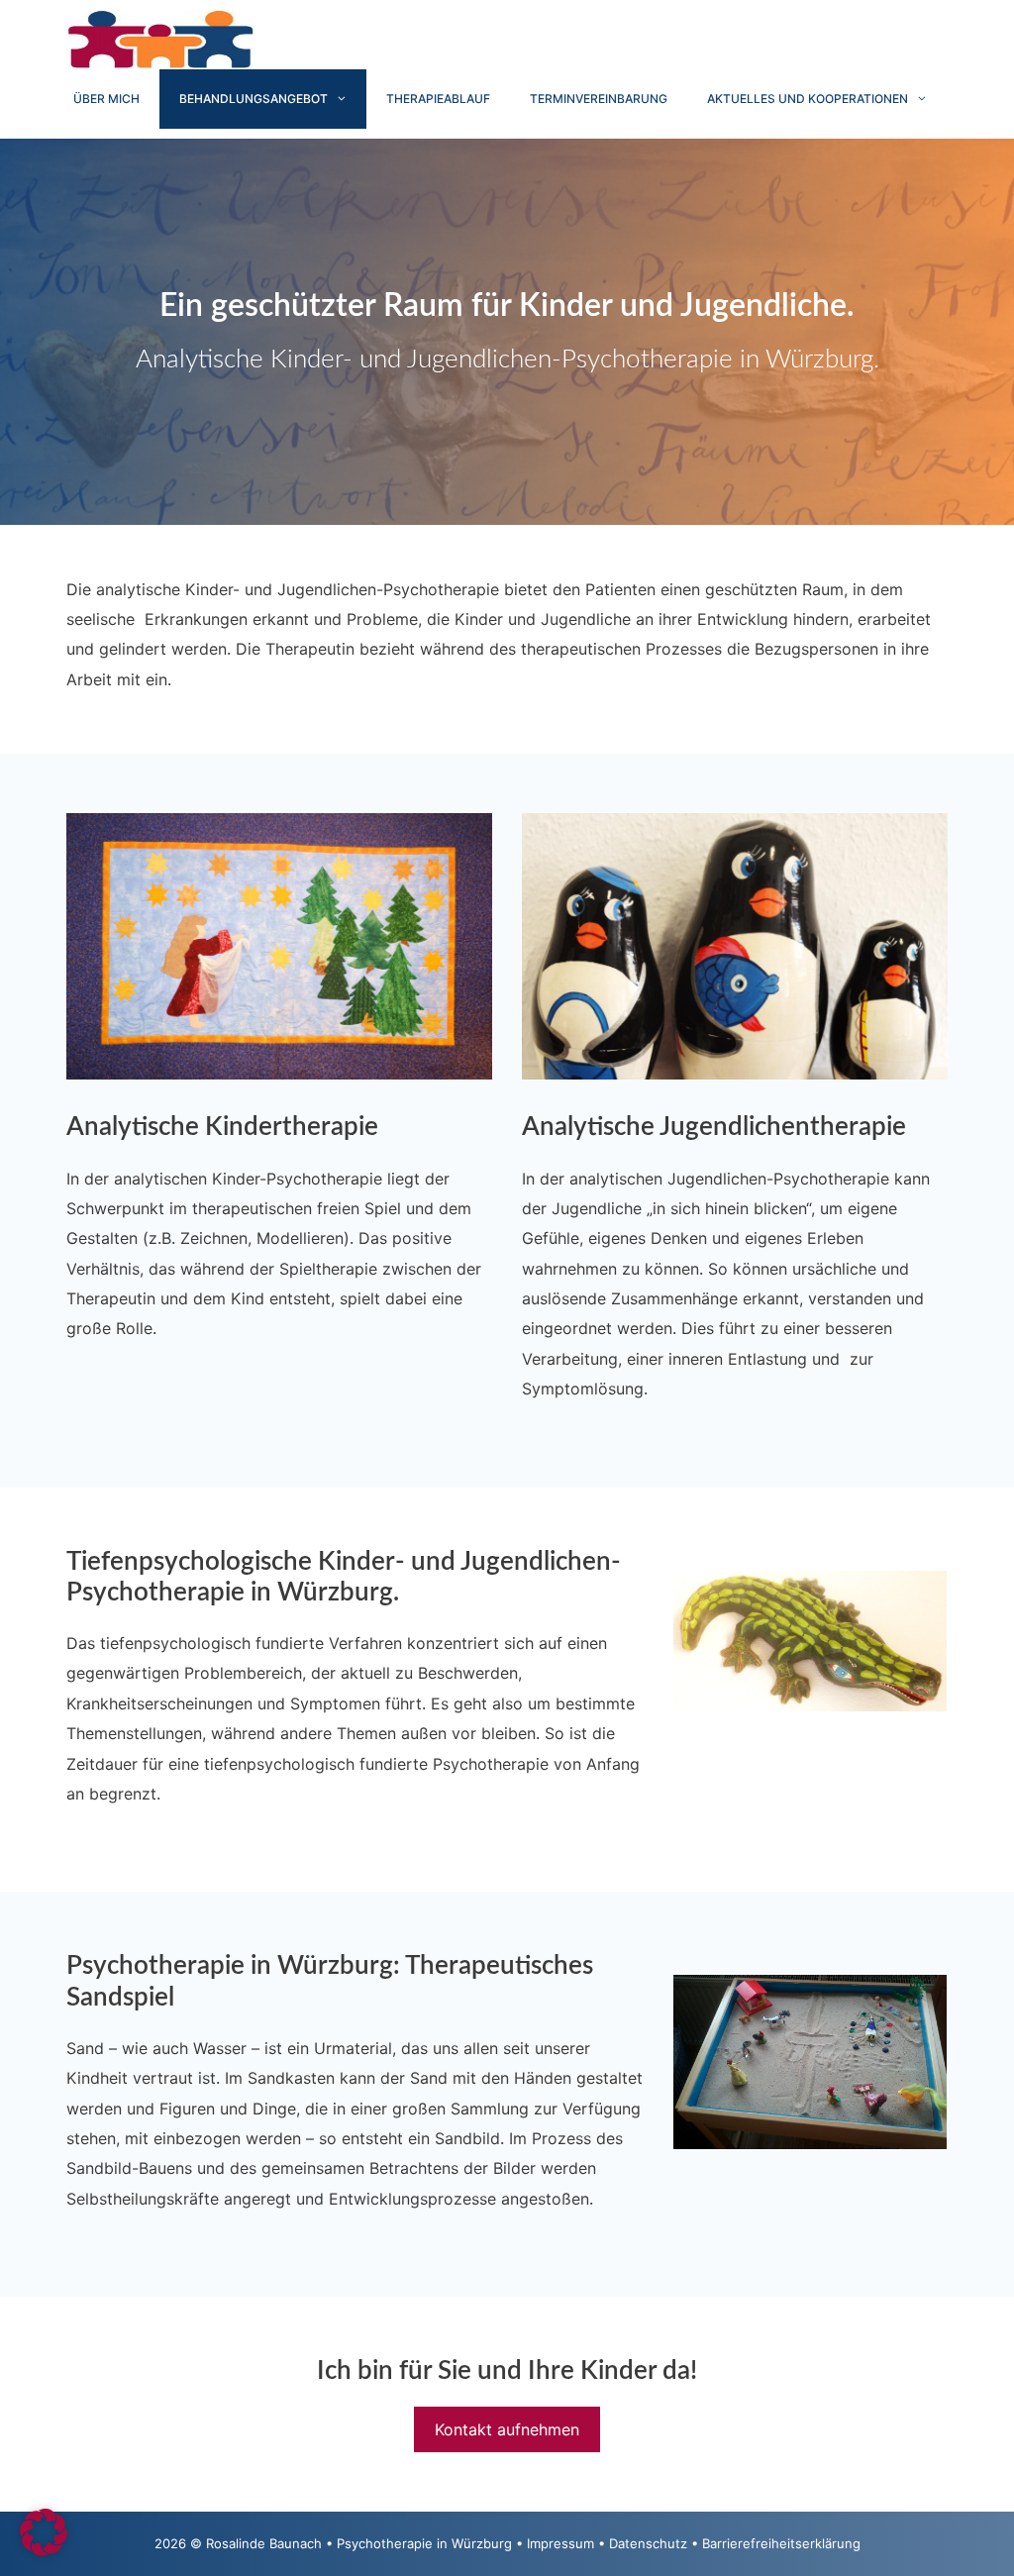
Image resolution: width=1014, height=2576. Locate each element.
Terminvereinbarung (599, 99)
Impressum (560, 2543)
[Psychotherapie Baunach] (160, 38)
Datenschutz (648, 2543)
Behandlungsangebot (253, 99)
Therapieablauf (438, 99)
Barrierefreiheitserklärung (781, 2543)
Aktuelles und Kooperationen (808, 99)
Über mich (106, 99)
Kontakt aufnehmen (507, 2429)
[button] (44, 2532)
